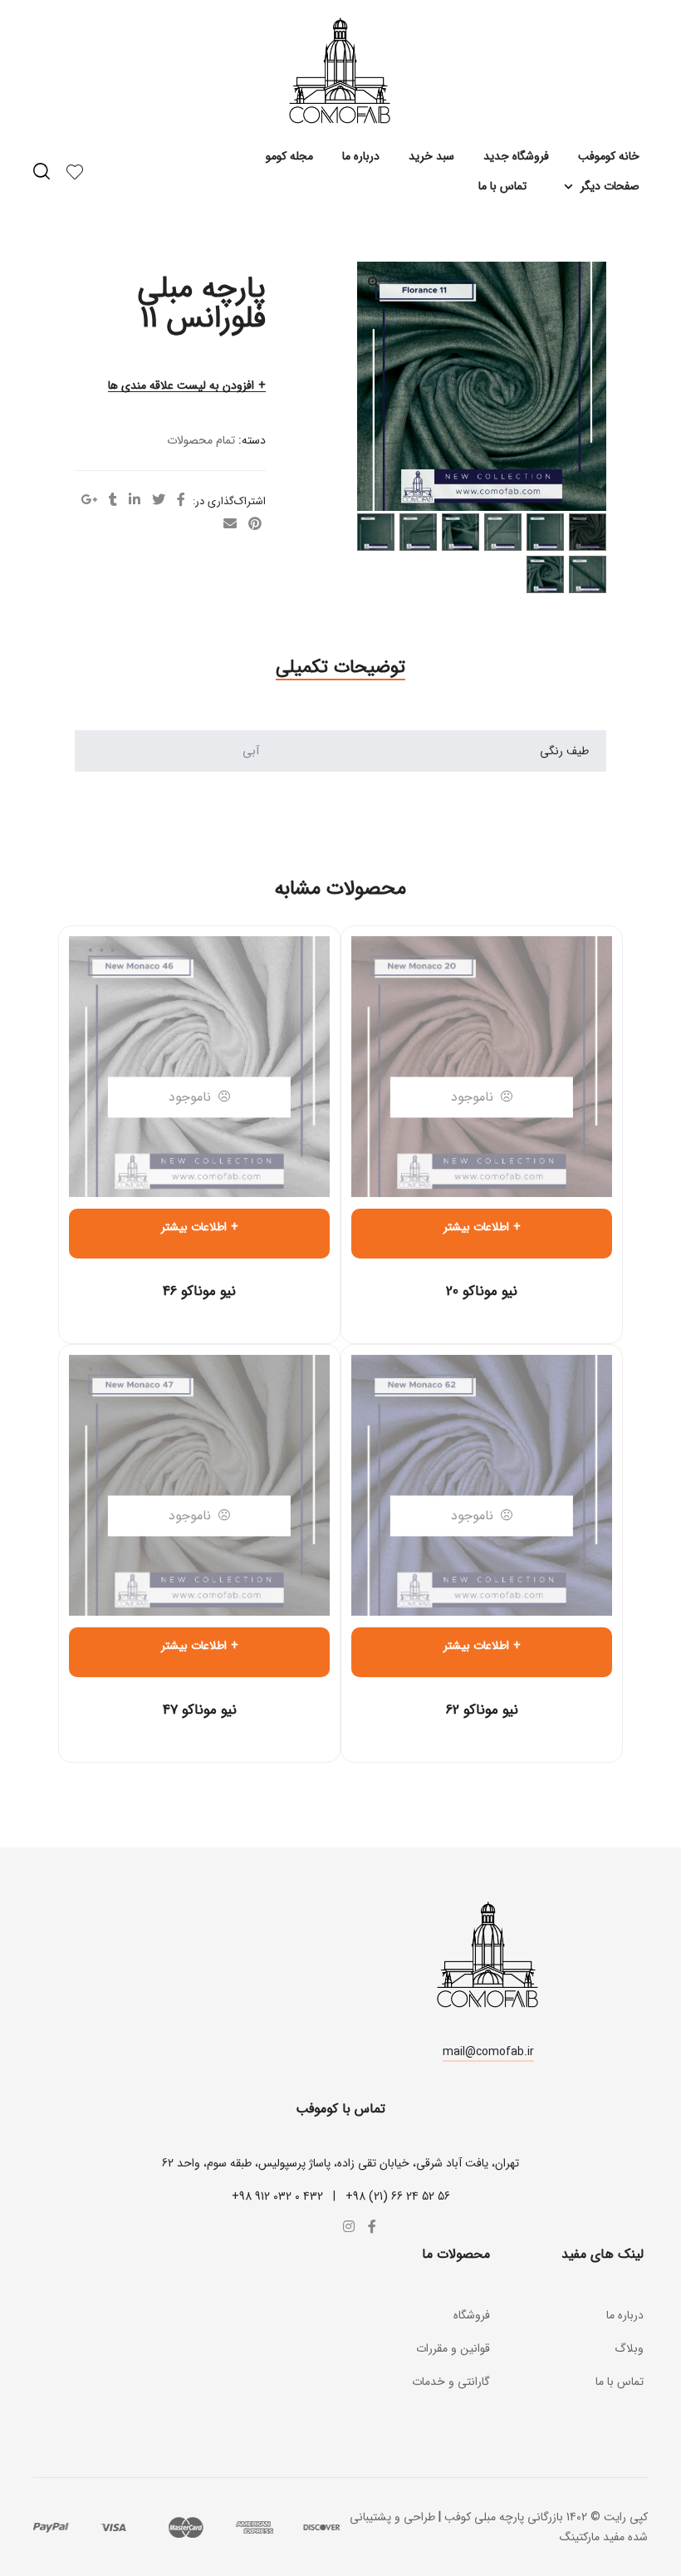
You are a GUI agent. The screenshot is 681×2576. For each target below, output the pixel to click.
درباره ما (361, 156)
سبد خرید (431, 156)
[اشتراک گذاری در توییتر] (159, 501)
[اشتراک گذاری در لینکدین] (135, 501)
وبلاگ (629, 2348)
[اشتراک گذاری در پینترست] (255, 525)
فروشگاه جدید (516, 156)
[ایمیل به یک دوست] (230, 525)
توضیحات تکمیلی (340, 667)
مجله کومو (289, 156)
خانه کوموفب (609, 156)
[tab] (340, 667)
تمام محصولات (201, 440)
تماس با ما (502, 186)
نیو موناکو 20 (482, 1291)
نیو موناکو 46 (199, 1291)
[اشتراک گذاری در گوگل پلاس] (89, 501)
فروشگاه (472, 2315)
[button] (488, 2054)
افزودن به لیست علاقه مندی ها (181, 386)
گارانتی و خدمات (451, 2382)
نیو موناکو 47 (200, 1710)
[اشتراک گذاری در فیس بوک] (181, 501)
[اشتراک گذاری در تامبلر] (113, 501)
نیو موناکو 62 (482, 1710)
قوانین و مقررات (453, 2348)
